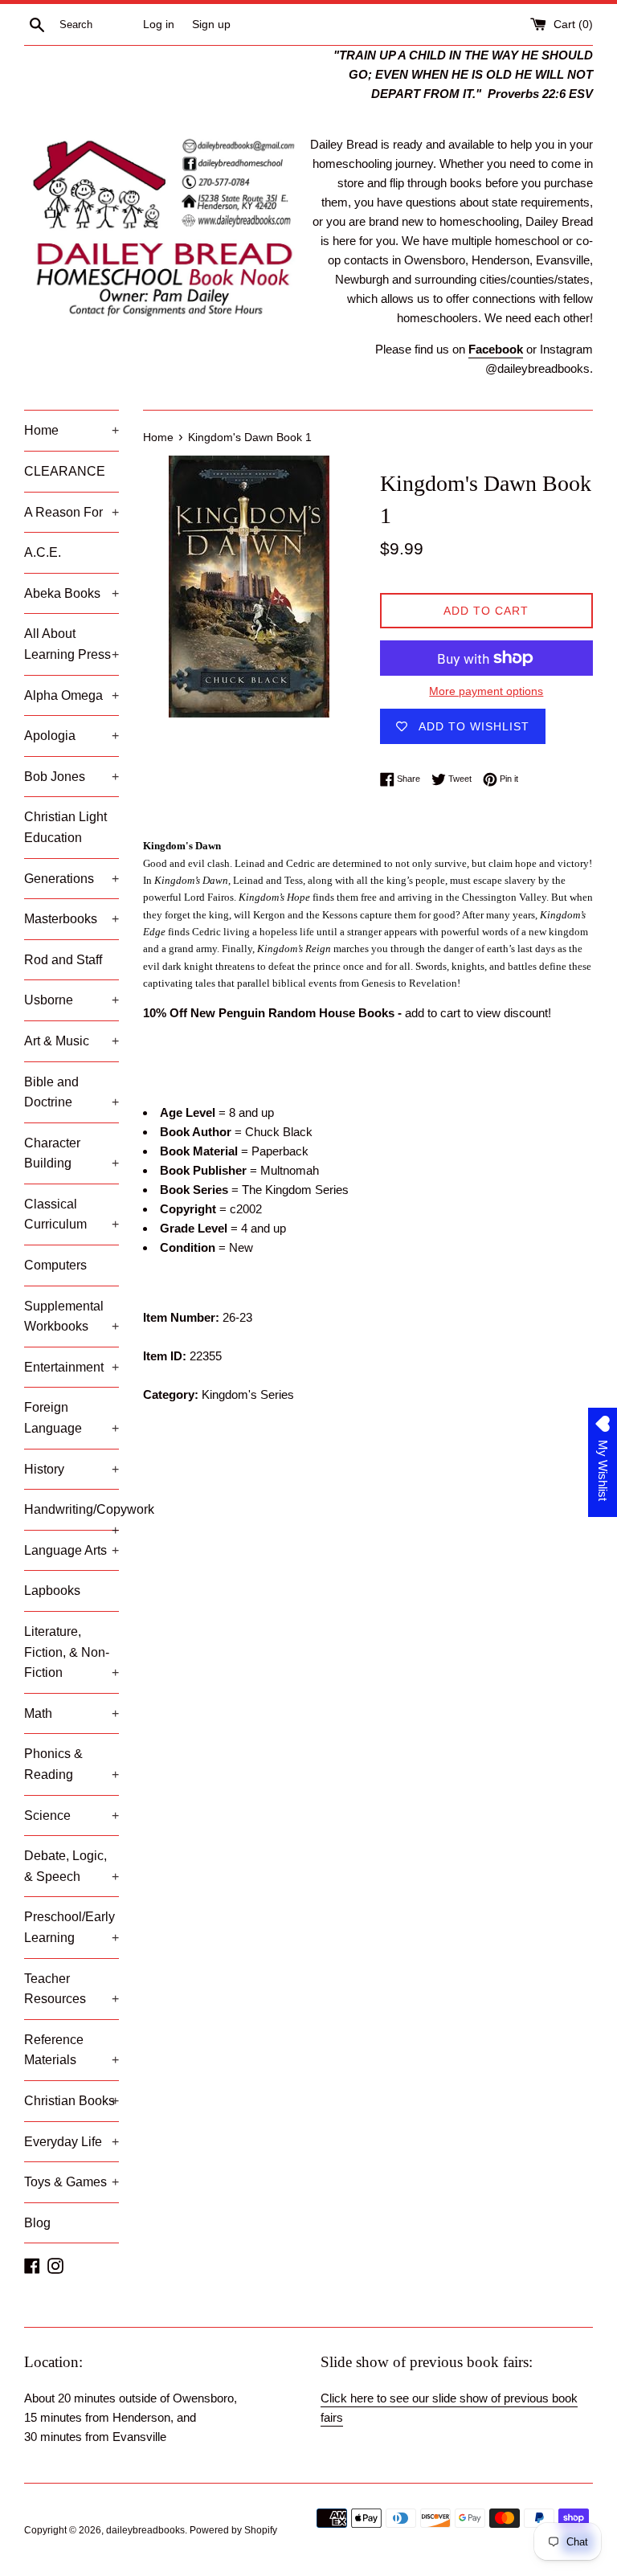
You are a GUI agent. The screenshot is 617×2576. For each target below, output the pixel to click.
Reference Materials (72, 2050)
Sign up (211, 25)
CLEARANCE (65, 471)
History (72, 1469)
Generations (72, 879)
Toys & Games (72, 2182)
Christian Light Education (65, 827)
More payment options (486, 691)
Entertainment (72, 1367)
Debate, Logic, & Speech (72, 1866)
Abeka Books (72, 593)
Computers (55, 1265)
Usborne (72, 1000)
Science (72, 1815)
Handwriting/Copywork (72, 1516)
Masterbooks (72, 919)
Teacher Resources (72, 1989)
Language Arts (72, 1550)
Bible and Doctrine (72, 1092)
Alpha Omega (72, 695)
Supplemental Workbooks (72, 1317)
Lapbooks (52, 1591)
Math (72, 1713)
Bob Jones (72, 777)
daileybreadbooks (145, 2530)
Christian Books (72, 2101)
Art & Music (72, 1041)
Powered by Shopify (233, 2530)
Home (72, 430)
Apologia (72, 736)
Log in (159, 25)
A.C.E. (43, 552)
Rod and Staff (63, 960)
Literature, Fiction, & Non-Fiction (72, 1652)
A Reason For (72, 512)
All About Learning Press (72, 644)
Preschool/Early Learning (72, 1927)
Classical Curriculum (72, 1214)
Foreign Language (72, 1418)
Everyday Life (72, 2142)
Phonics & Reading (72, 1764)
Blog (37, 2223)
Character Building (72, 1153)
